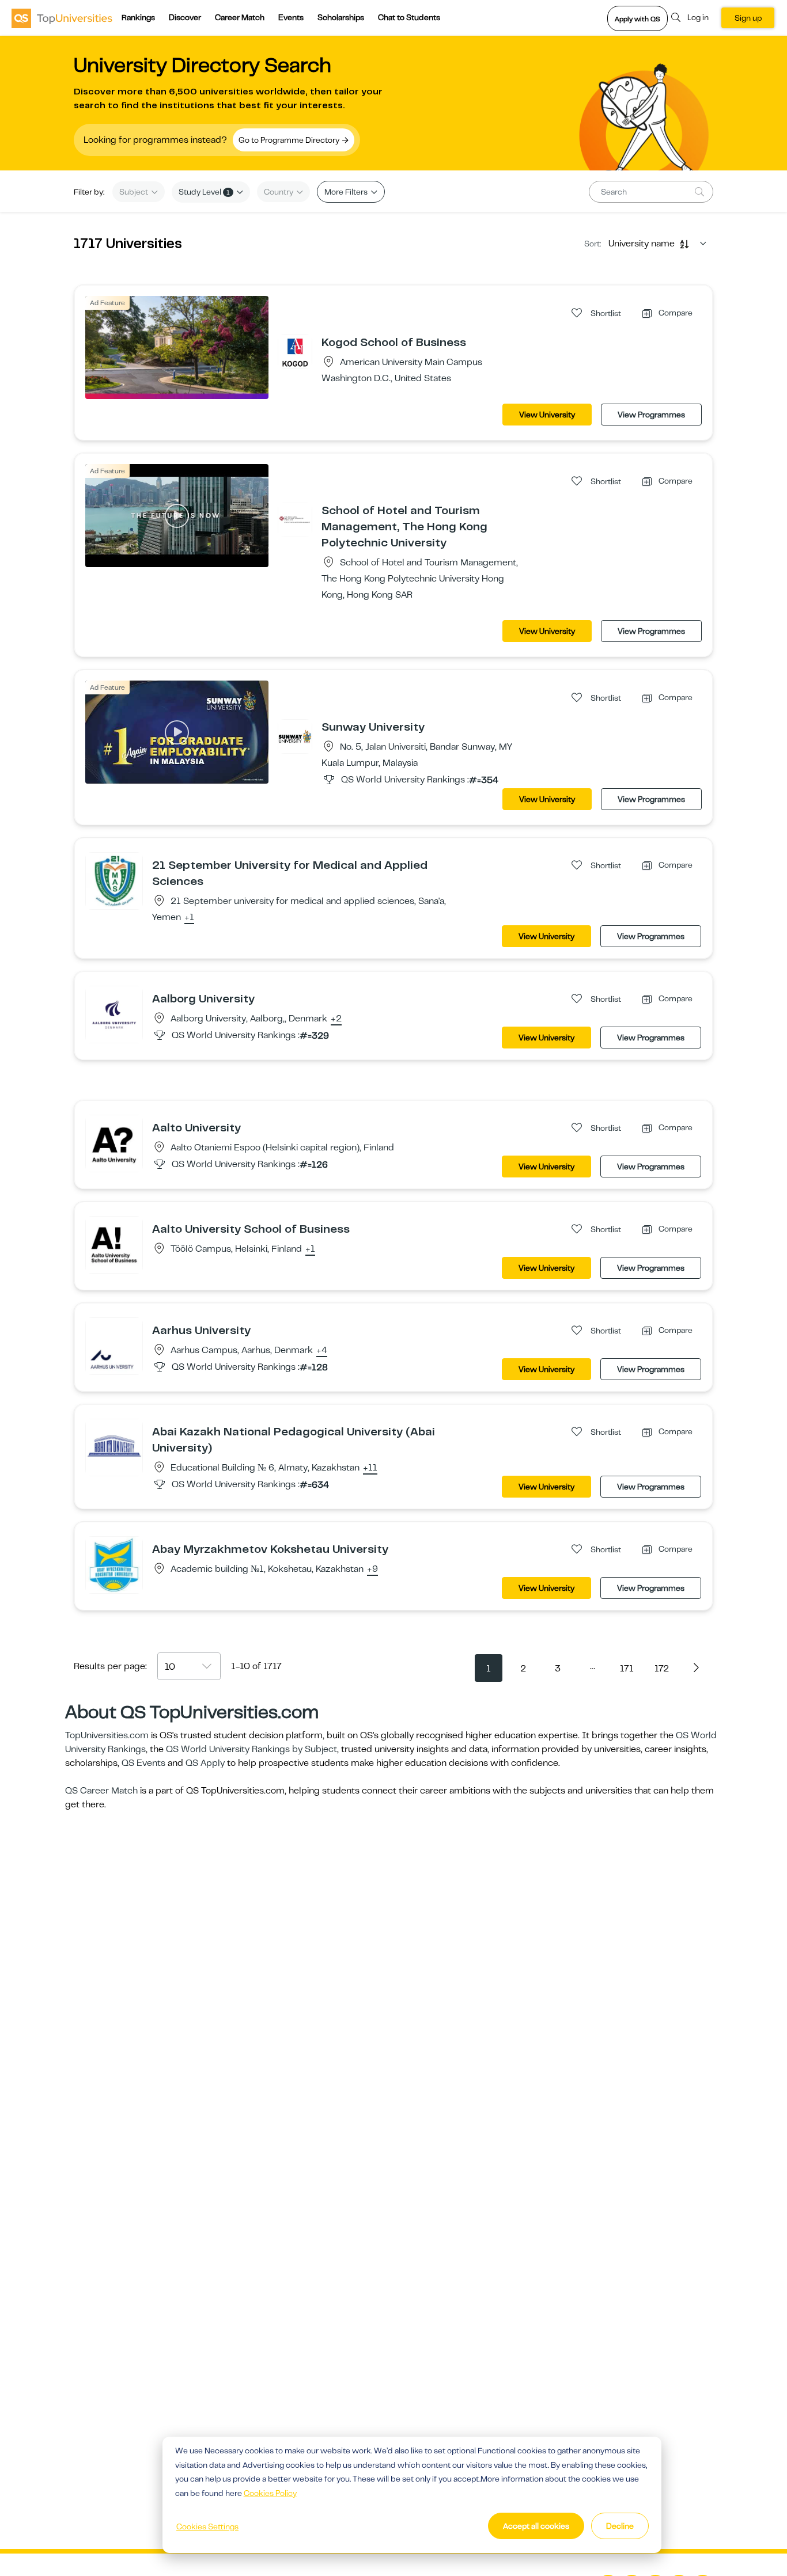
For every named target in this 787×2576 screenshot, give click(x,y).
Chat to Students (409, 17)
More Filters (347, 192)
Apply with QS (637, 19)
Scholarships (341, 17)
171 (627, 1669)
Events (291, 17)
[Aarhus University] (114, 1346)
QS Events (143, 1763)
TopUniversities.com (107, 1735)
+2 (336, 1019)
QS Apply (205, 1763)
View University (547, 415)
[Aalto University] (114, 1143)
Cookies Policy (270, 2493)
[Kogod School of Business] (295, 351)
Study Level (204, 192)
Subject (135, 192)
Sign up (748, 18)
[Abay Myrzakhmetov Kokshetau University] (114, 1564)
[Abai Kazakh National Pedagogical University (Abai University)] (114, 1447)
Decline (620, 2526)
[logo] (62, 18)
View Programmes (651, 415)
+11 (370, 1468)
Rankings (138, 17)
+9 (372, 1570)
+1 (189, 918)
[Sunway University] (295, 736)
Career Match (240, 17)
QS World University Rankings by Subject (251, 1749)
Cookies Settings (207, 2526)
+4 (322, 1351)
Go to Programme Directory (290, 140)
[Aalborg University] (114, 1014)
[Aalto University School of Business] (114, 1244)
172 (662, 1669)
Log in (698, 17)
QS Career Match (101, 1791)
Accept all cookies (536, 2526)
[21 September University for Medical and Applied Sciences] (114, 880)
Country (279, 192)
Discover (185, 17)
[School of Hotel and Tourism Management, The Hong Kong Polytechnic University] (295, 519)
